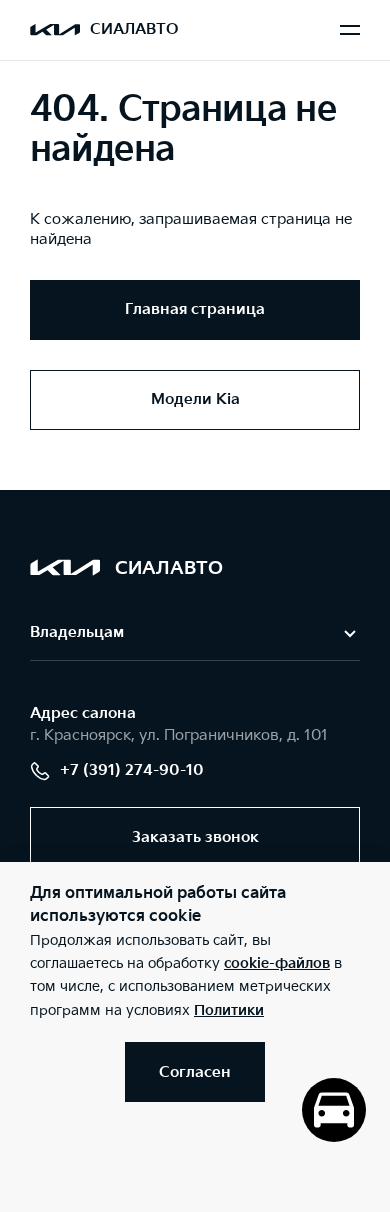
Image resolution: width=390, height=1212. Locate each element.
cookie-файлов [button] (277, 963)
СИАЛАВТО (134, 29)
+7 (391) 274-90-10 (132, 770)
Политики (229, 1010)
